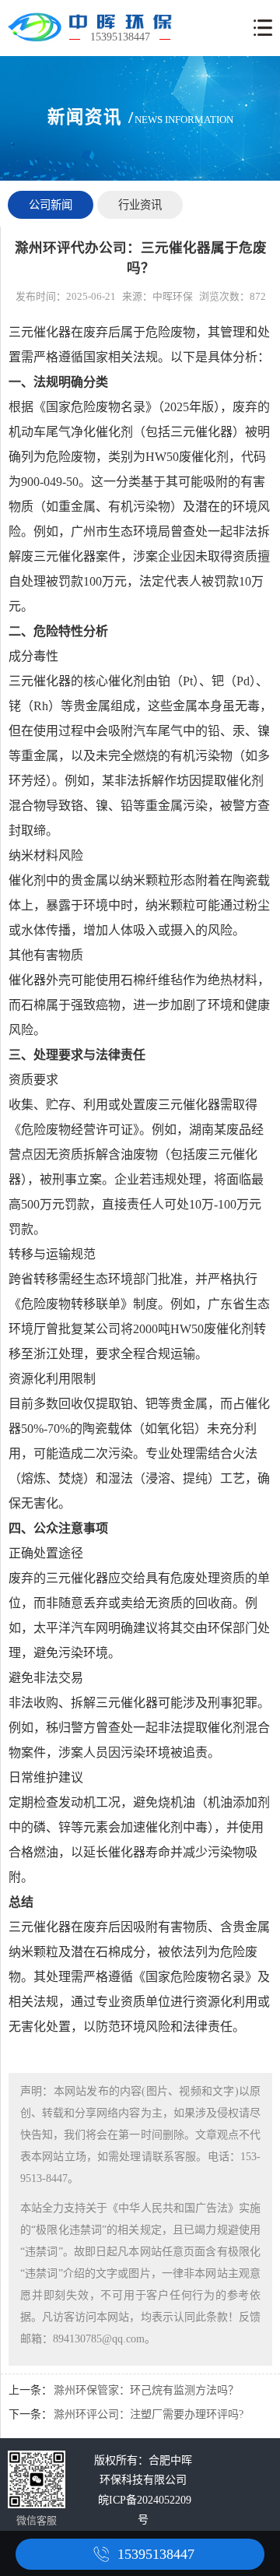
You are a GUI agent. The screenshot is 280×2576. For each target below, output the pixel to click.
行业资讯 (140, 205)
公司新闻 (51, 205)
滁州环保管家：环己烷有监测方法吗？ (146, 2390)
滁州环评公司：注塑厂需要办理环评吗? (149, 2414)
